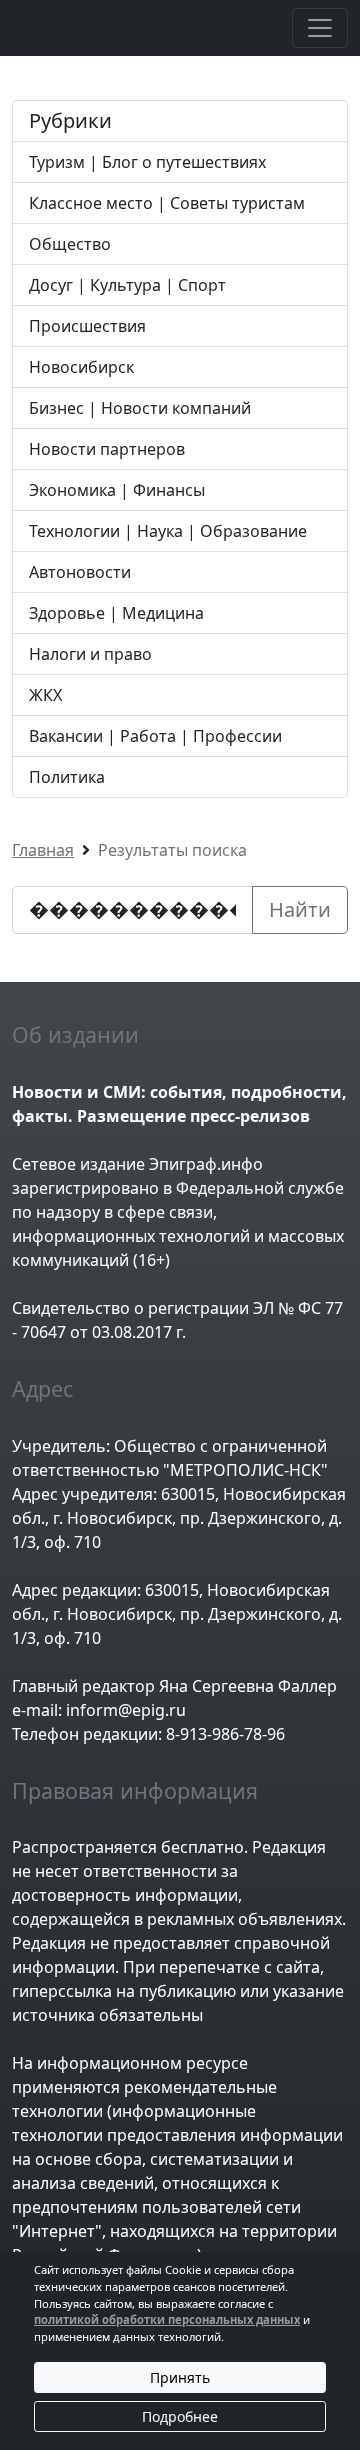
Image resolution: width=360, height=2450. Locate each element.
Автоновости (80, 572)
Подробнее (180, 2416)
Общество (70, 244)
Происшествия (87, 326)
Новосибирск (81, 367)
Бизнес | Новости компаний (140, 408)
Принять (180, 2377)
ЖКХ (45, 695)
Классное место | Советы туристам (167, 203)
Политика (67, 777)
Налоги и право (90, 654)
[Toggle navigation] (320, 28)
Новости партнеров (107, 449)
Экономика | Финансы (117, 490)
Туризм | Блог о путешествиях (147, 162)
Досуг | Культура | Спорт (127, 285)
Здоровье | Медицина (116, 613)
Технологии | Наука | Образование (168, 531)
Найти (300, 909)
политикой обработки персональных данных (167, 2319)
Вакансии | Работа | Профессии (155, 736)
